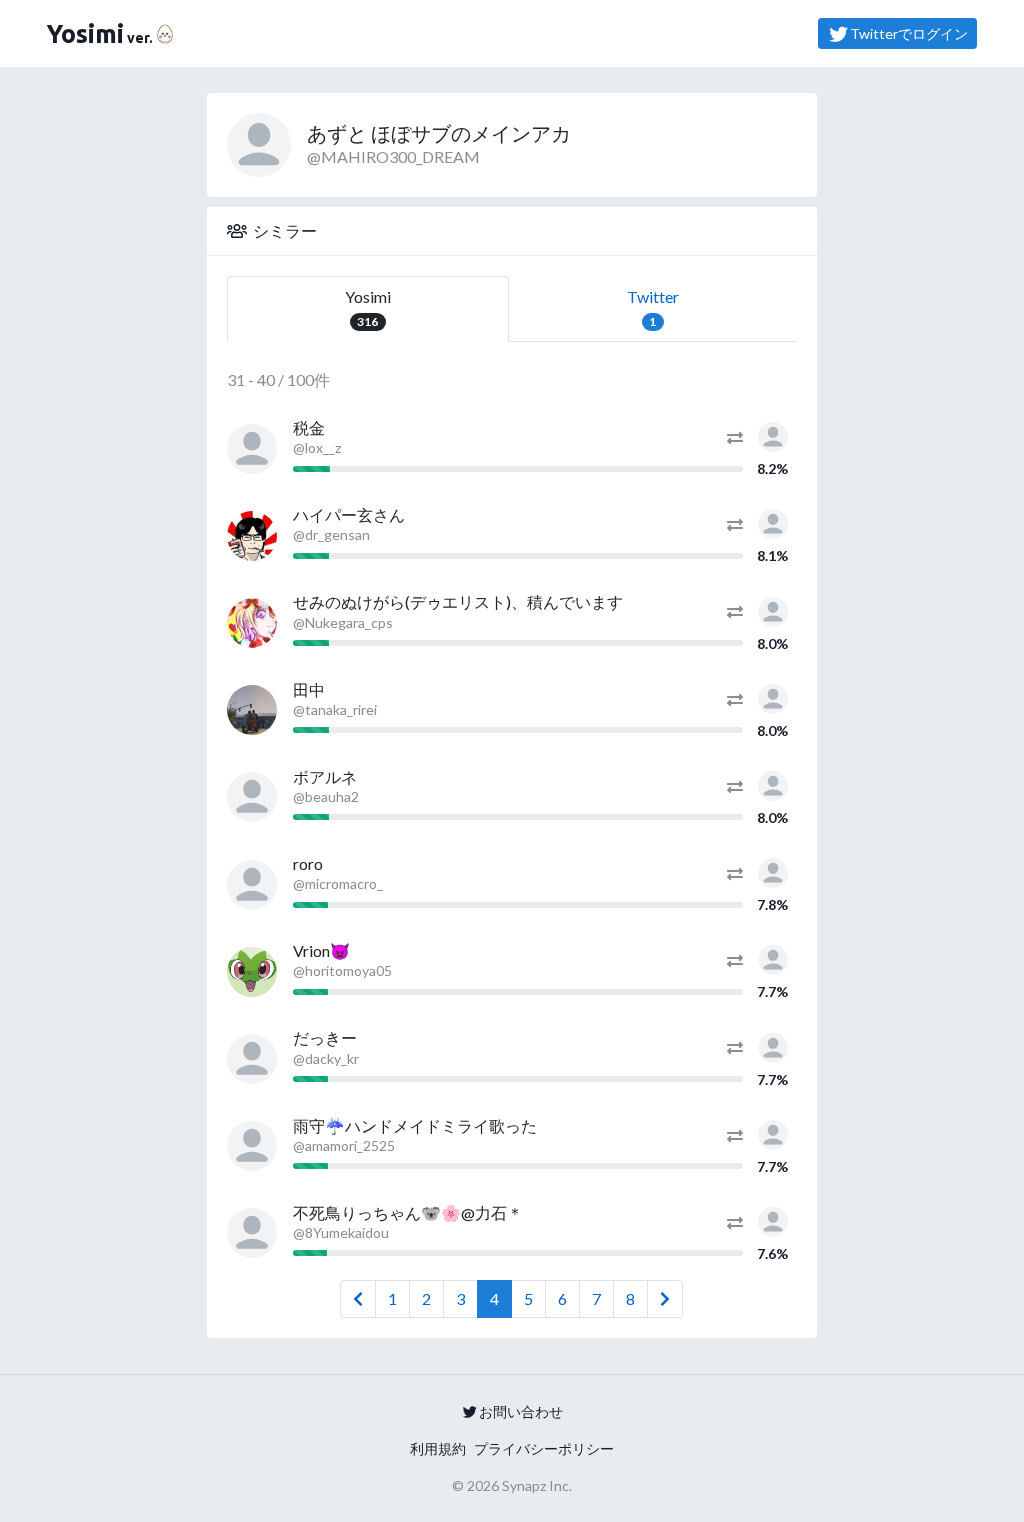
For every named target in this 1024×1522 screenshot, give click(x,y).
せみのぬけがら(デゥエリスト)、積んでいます (458, 601)
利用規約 (438, 1448)
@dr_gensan (331, 534)
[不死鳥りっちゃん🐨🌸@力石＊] (252, 1233)
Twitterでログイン (909, 33)
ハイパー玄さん (349, 514)
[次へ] (665, 1299)
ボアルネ (325, 776)
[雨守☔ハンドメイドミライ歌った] (252, 1146)
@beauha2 (326, 796)
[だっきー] (252, 1059)
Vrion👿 (321, 950)
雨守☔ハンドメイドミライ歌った (415, 1125)
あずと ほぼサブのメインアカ (439, 133)
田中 (309, 689)
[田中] (252, 710)
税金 (309, 427)
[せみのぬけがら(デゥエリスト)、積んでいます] (252, 623)
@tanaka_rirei (335, 709)
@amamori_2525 (344, 1145)
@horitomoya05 (342, 970)
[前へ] (358, 1299)
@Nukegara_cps (343, 622)
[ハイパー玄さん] (252, 536)
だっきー (325, 1037)
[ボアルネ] (252, 797)
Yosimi (368, 308)
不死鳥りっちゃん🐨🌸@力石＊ (408, 1212)
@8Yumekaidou (341, 1232)
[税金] (252, 449)
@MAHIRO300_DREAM (393, 156)
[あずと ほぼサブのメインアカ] (773, 434)
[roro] (252, 885)
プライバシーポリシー (544, 1448)
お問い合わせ (521, 1411)
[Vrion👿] (252, 972)
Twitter (653, 308)
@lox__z (317, 447)
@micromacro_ (338, 883)
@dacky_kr (326, 1058)
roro (308, 863)
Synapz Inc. (537, 1485)
